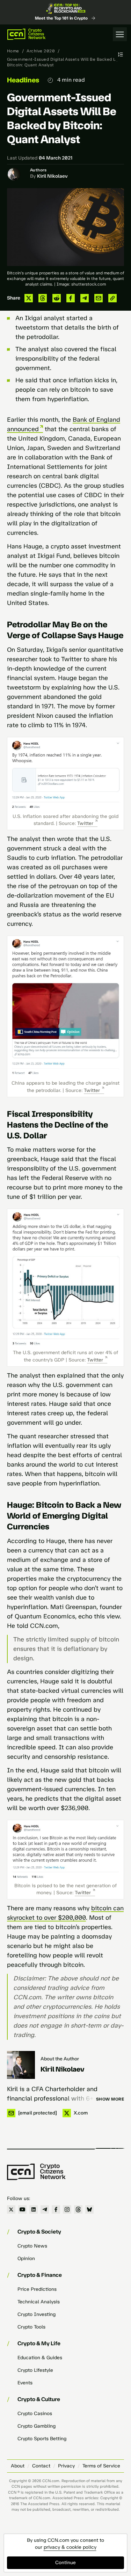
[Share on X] (29, 298)
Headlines (23, 80)
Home (13, 51)
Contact (41, 2466)
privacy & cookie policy (70, 2547)
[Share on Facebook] (71, 298)
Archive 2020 (41, 51)
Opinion (26, 2258)
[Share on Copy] (112, 298)
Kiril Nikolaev (52, 176)
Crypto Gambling (37, 2426)
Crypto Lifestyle (35, 2370)
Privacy (66, 2466)
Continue (65, 2563)
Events (25, 2383)
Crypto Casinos (35, 2413)
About (18, 2466)
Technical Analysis (39, 2302)
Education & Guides (40, 2358)
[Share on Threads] (43, 298)
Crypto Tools (31, 2327)
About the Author (60, 2059)
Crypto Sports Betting (42, 2439)
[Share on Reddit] (57, 298)
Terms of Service (101, 2466)
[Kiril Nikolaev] (21, 2065)
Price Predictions (37, 2289)
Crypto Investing (37, 2314)
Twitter (85, 823)
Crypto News (32, 2246)
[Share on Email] (99, 298)
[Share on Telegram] (85, 298)
